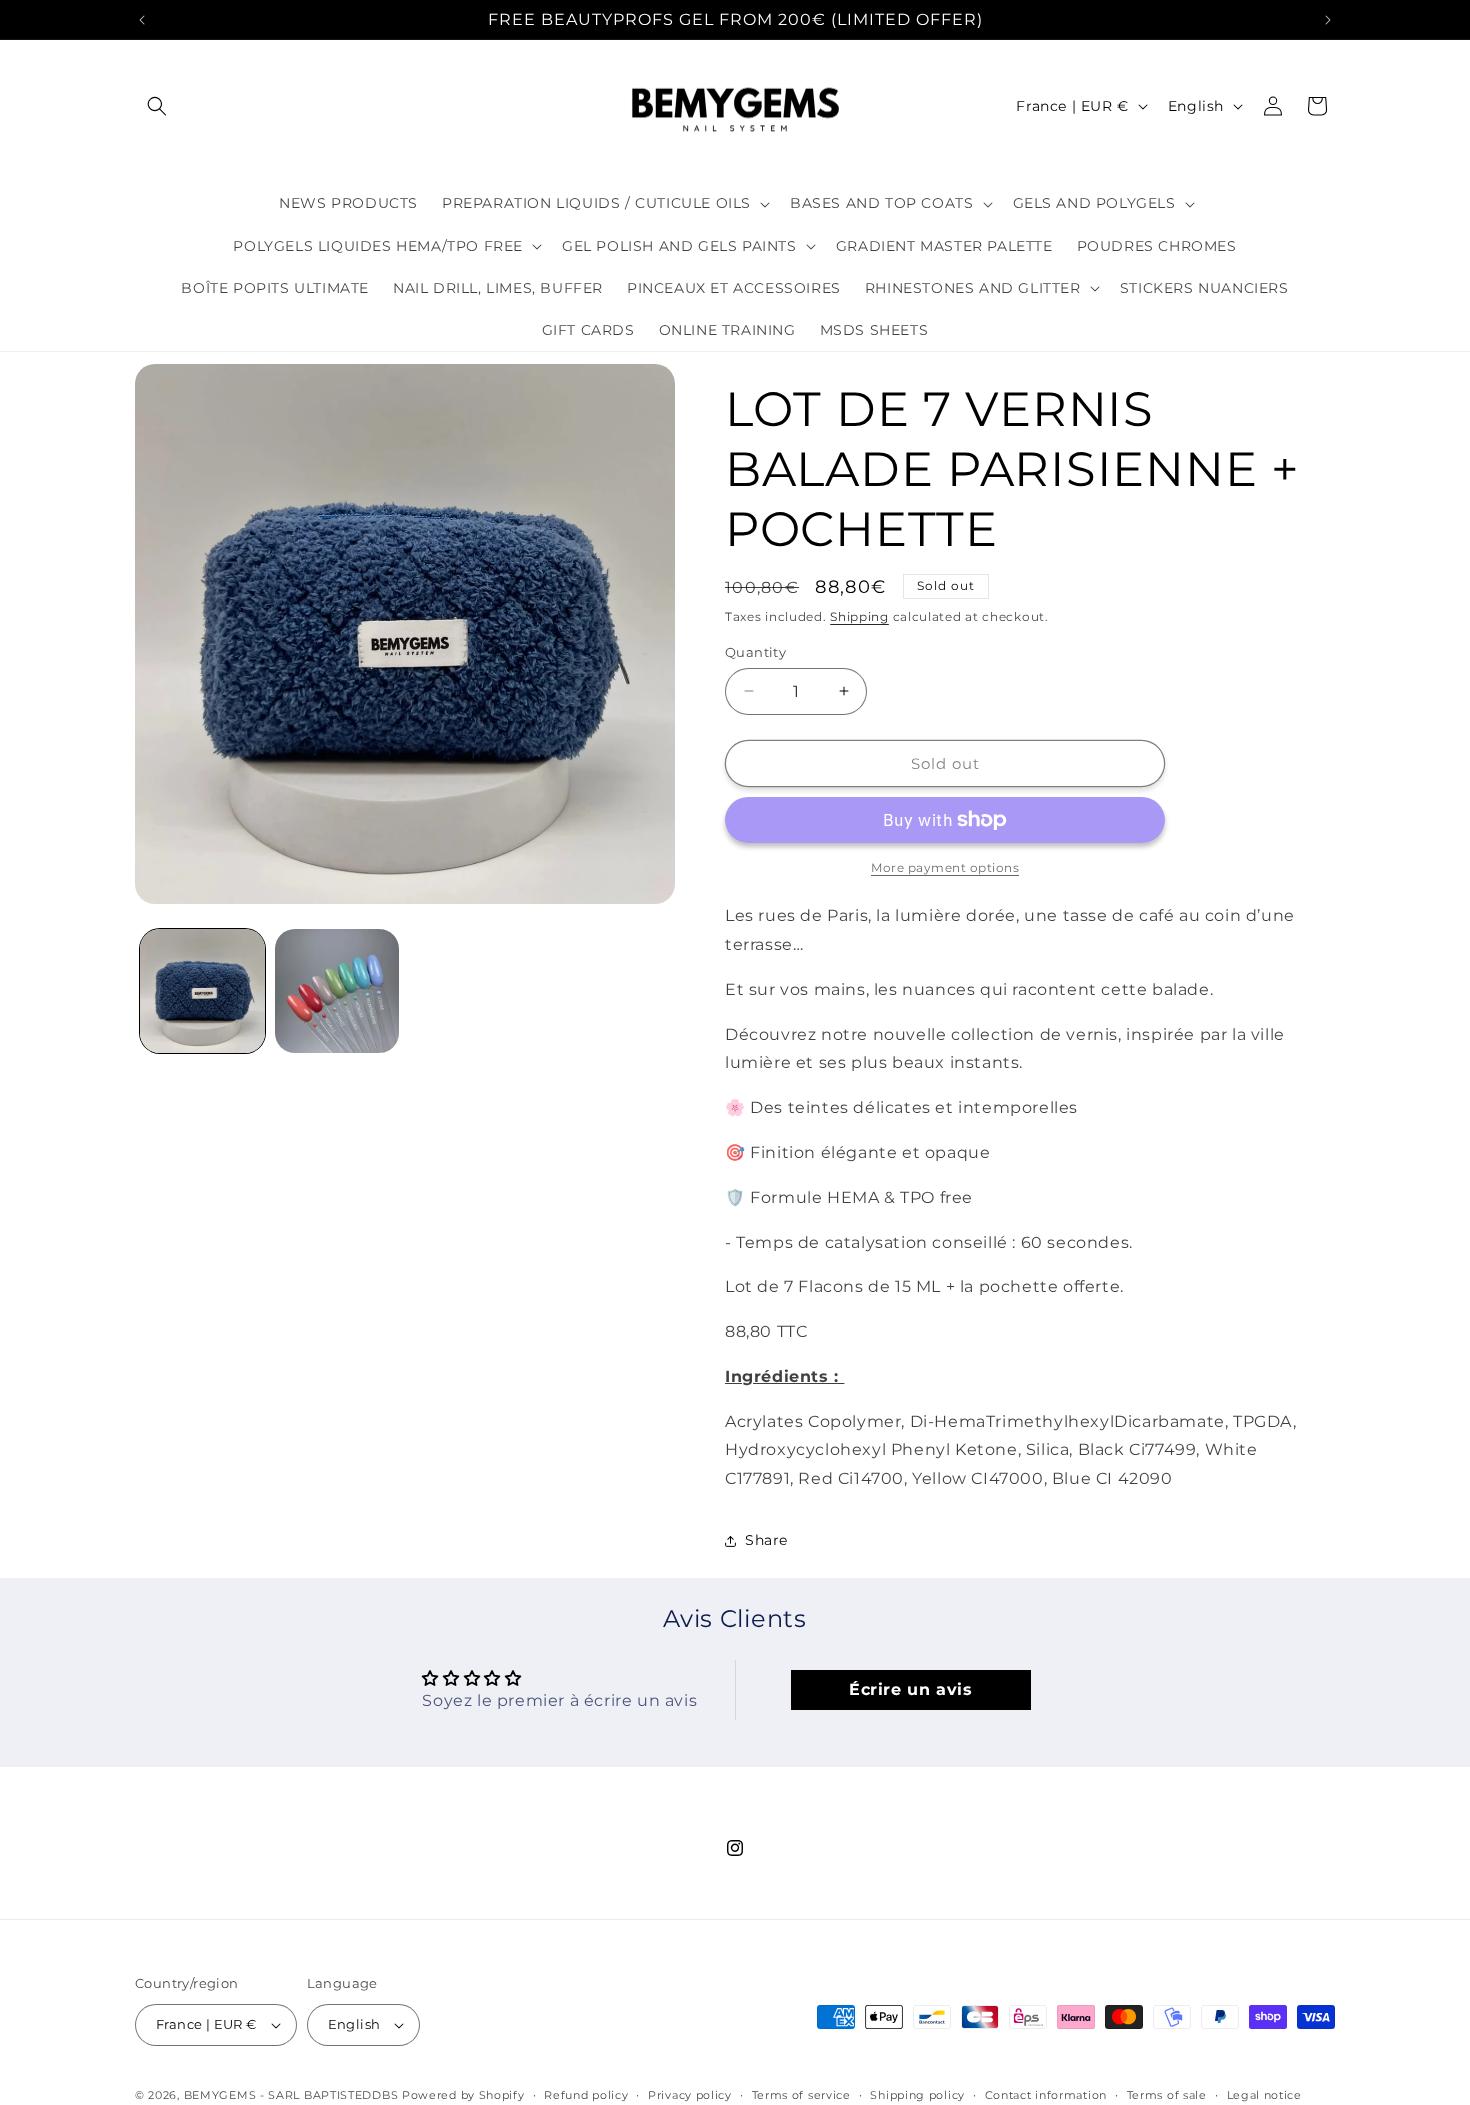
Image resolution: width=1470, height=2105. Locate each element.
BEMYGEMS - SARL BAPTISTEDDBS (291, 2095)
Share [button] (766, 1540)
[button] (157, 106)
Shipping (859, 616)
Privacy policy (690, 2094)
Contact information (1046, 2094)
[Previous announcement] (142, 20)
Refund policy (586, 2094)
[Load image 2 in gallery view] (337, 991)
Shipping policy (917, 2094)
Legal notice (1264, 2094)
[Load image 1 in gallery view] (202, 991)
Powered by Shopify (463, 2095)
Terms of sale (1167, 2094)
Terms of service (801, 2094)
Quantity (755, 651)
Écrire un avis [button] (910, 1688)
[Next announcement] (1328, 20)
